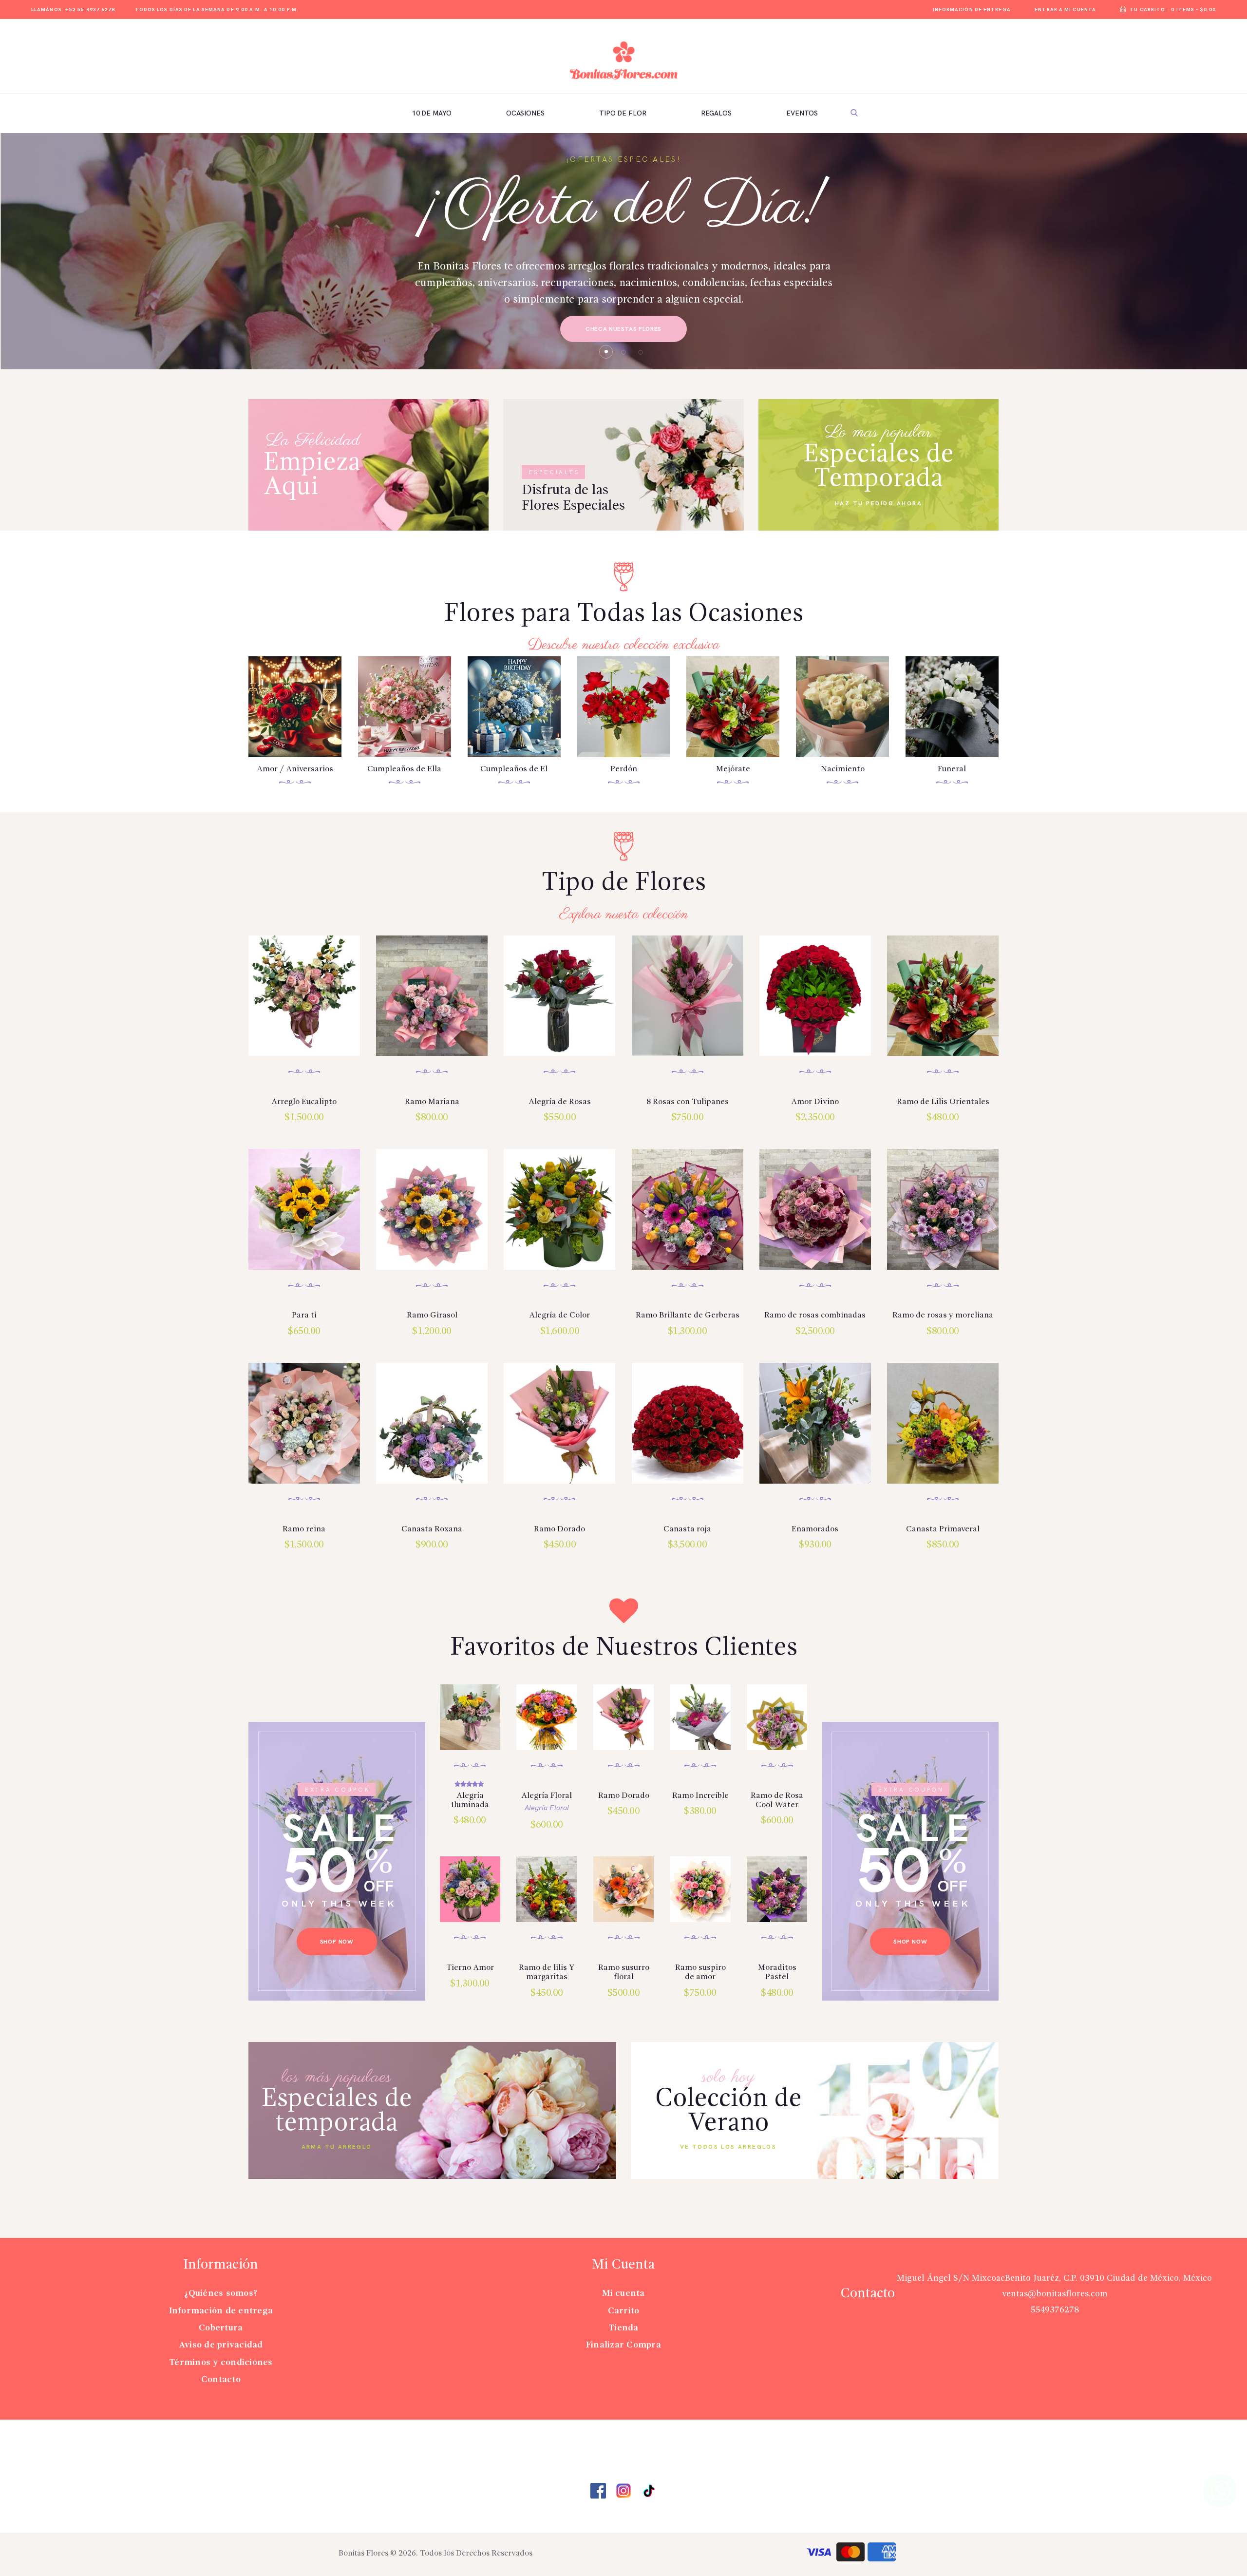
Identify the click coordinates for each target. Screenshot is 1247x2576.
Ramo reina (304, 1529)
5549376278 (1055, 2310)
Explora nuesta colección (624, 915)
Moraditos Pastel (777, 1972)
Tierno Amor (470, 1968)
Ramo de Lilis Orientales (943, 1102)
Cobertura (221, 2328)
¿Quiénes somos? (221, 2293)
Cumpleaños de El (514, 769)
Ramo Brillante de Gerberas (688, 1315)
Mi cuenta (623, 2293)
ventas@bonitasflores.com (1055, 2294)
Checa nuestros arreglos (797, 334)
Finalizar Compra (623, 2345)
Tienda (623, 2328)
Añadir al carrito (304, 983)
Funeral (952, 769)
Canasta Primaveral (943, 1529)
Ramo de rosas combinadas (815, 1315)
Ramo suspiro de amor (700, 1972)
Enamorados (815, 1529)
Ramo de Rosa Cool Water (777, 1800)
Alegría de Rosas (560, 1102)
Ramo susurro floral (624, 1972)
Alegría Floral (547, 1796)
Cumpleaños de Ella (404, 769)
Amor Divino (815, 1102)
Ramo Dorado (559, 1529)
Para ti (304, 1315)
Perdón (624, 769)
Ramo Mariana (432, 1102)
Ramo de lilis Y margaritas (547, 1972)
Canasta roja (687, 1529)
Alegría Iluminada (470, 1800)
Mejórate (733, 769)
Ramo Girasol (432, 1315)
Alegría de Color (559, 1315)
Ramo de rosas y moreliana (943, 1315)
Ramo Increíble (700, 1796)
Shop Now (337, 1942)
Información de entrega (221, 2311)
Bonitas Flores (363, 2554)
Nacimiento (843, 769)
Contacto (221, 2380)
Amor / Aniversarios (295, 769)
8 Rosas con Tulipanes (688, 1102)
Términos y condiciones (221, 2363)
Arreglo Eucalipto (304, 1102)
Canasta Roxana (432, 1529)
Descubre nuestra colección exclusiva (624, 645)
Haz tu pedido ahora (879, 504)
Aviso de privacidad (221, 2345)
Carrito (624, 2311)
